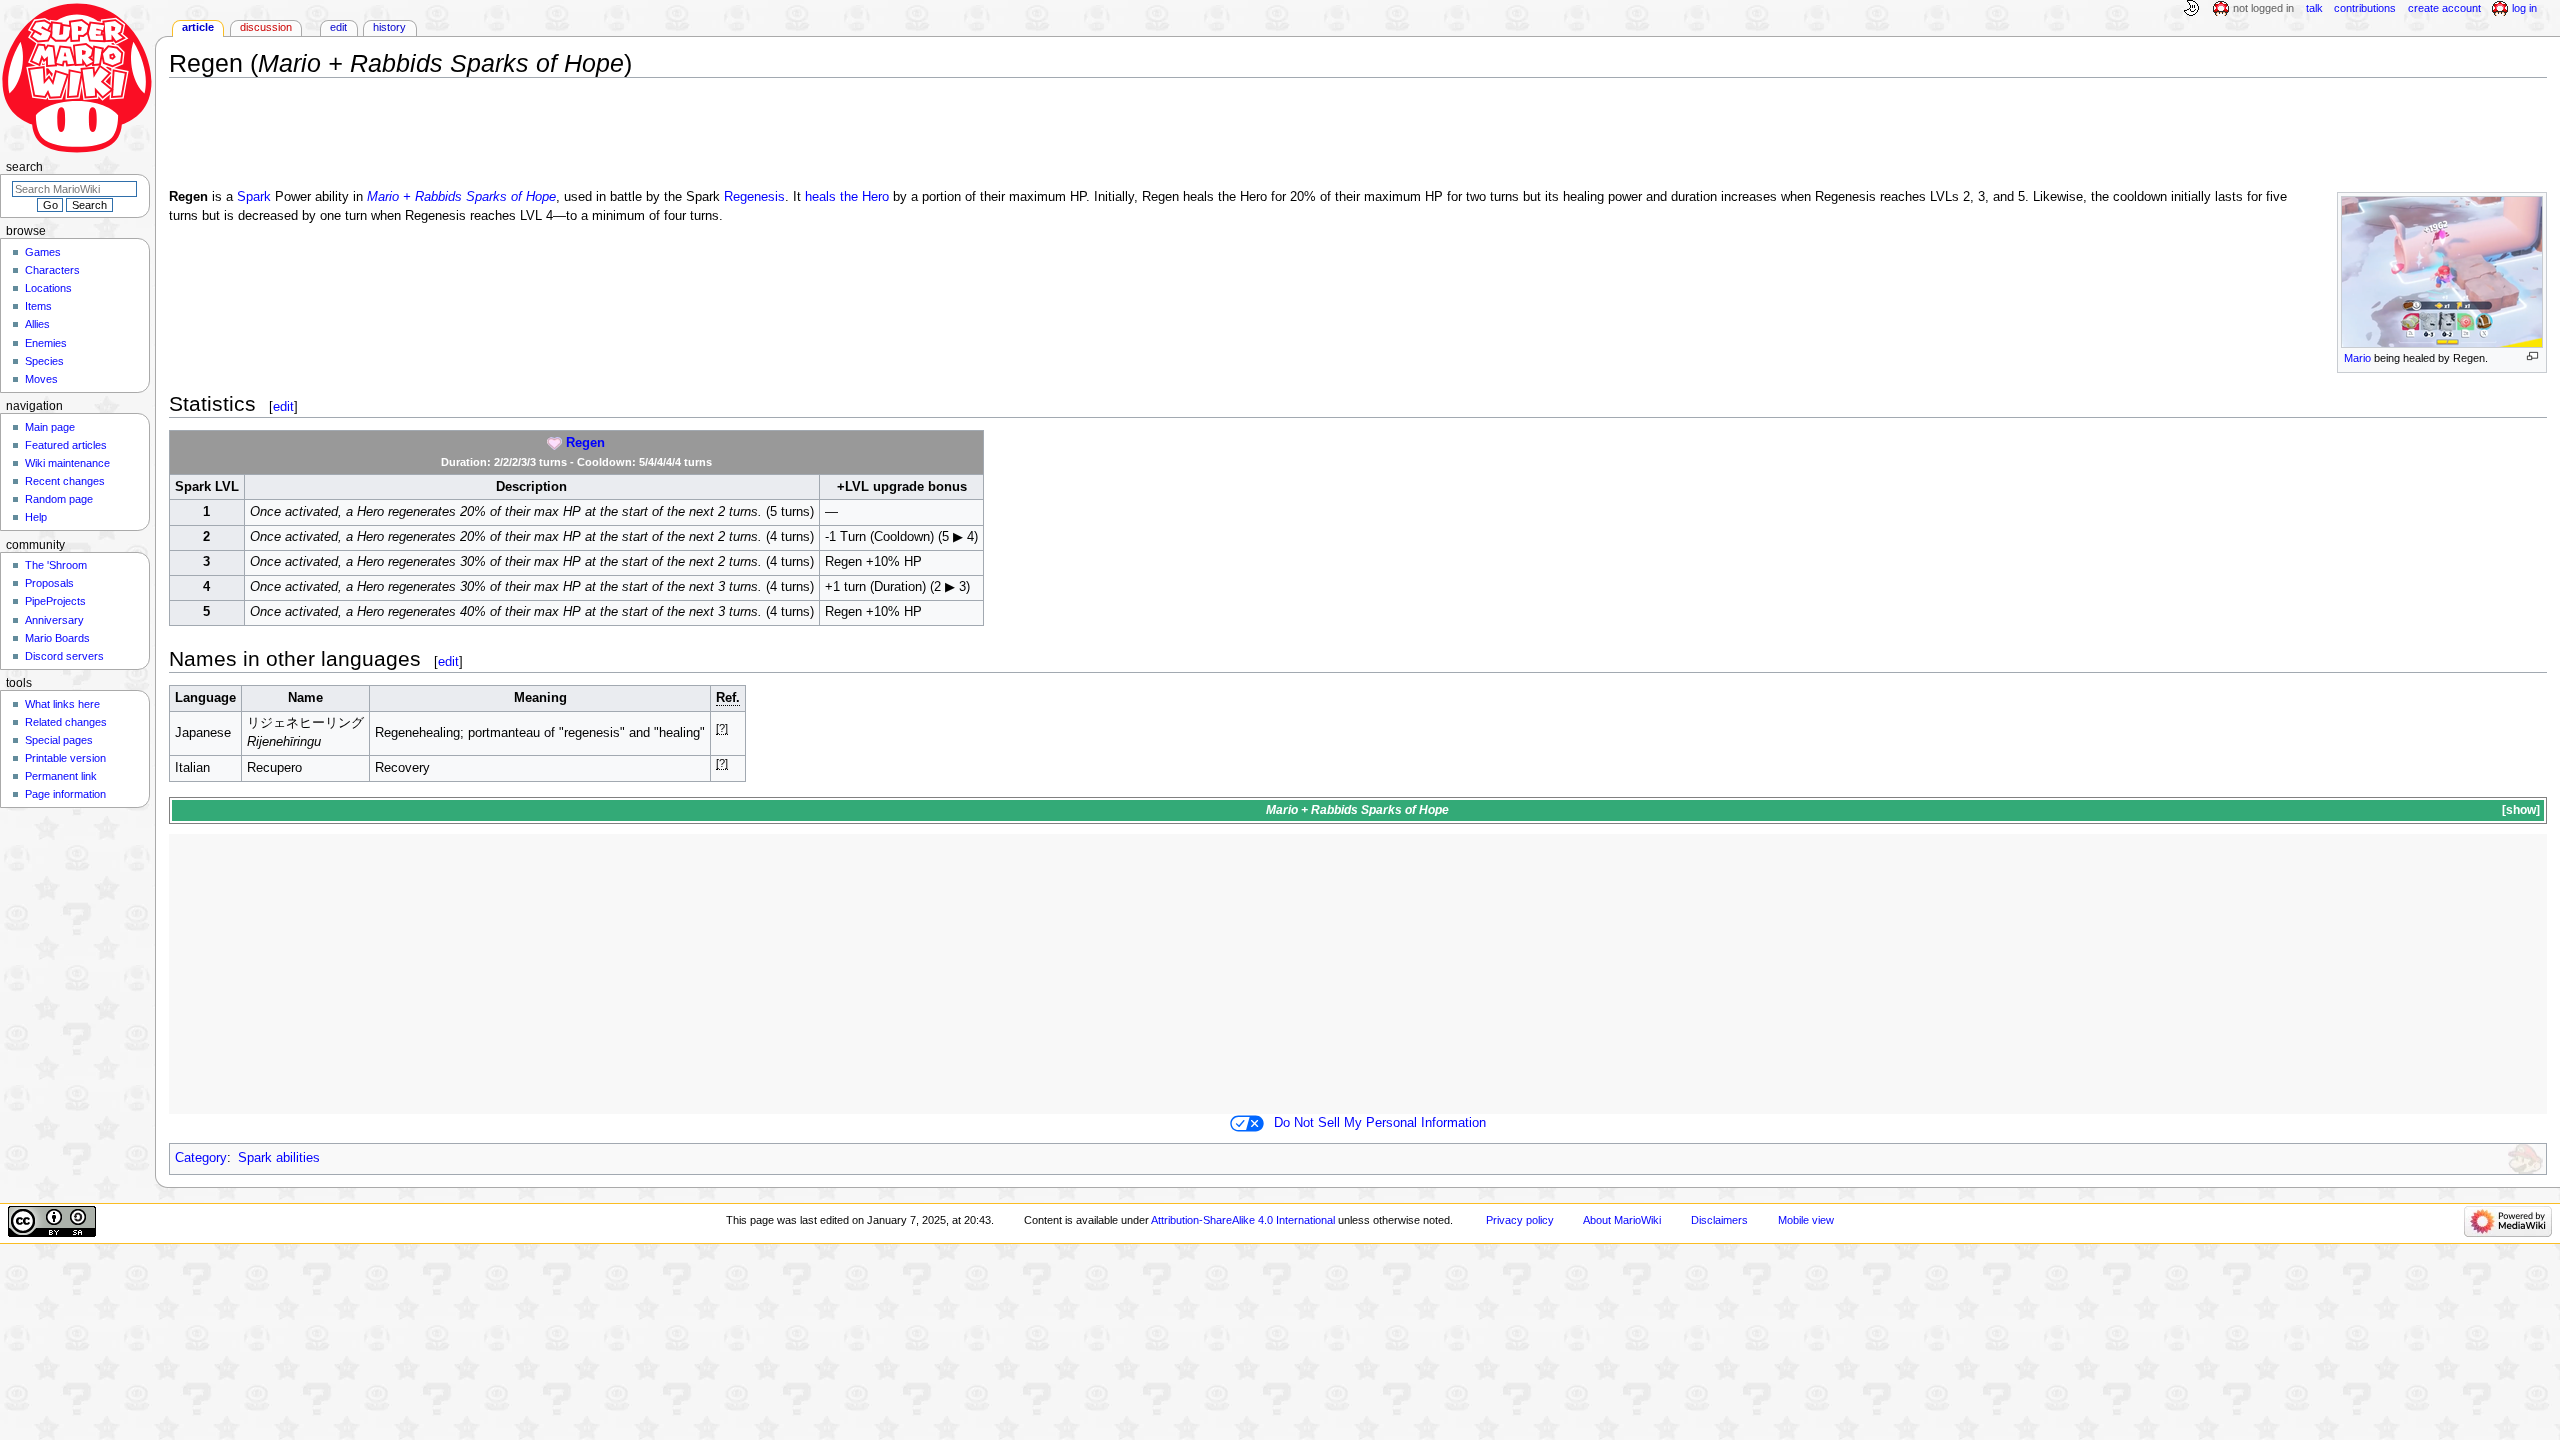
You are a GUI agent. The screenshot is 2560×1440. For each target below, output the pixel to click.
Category (201, 1158)
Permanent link (61, 776)
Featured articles (66, 445)
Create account (2444, 8)
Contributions (2365, 8)
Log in (2524, 8)
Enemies (46, 343)
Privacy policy (1520, 1220)
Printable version (65, 758)
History (389, 27)
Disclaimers (1719, 1220)
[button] (2519, 810)
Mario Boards (57, 638)
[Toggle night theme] (2191, 9)
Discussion (266, 27)
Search (24, 167)
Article (198, 27)
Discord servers (64, 656)
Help (36, 517)
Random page (59, 499)
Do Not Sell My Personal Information (1380, 1123)
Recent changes (65, 481)
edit (283, 406)
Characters (52, 270)
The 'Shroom (56, 565)
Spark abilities (279, 1158)
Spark (254, 197)
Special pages (59, 740)
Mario (2357, 358)
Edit (338, 27)
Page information (65, 794)
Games (43, 252)
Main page (50, 427)
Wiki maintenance (67, 463)
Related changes (66, 722)
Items (38, 306)
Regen (585, 443)
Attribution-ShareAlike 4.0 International (1243, 1220)
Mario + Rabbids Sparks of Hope (461, 197)
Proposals (49, 583)
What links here (62, 704)
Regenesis (754, 197)
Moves (41, 379)
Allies (37, 324)
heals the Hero (847, 197)
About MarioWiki (1622, 1220)
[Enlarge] (2532, 356)
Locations (48, 288)
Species (44, 361)
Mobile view (1806, 1220)
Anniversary (54, 620)
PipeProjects (55, 601)
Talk (2314, 8)
